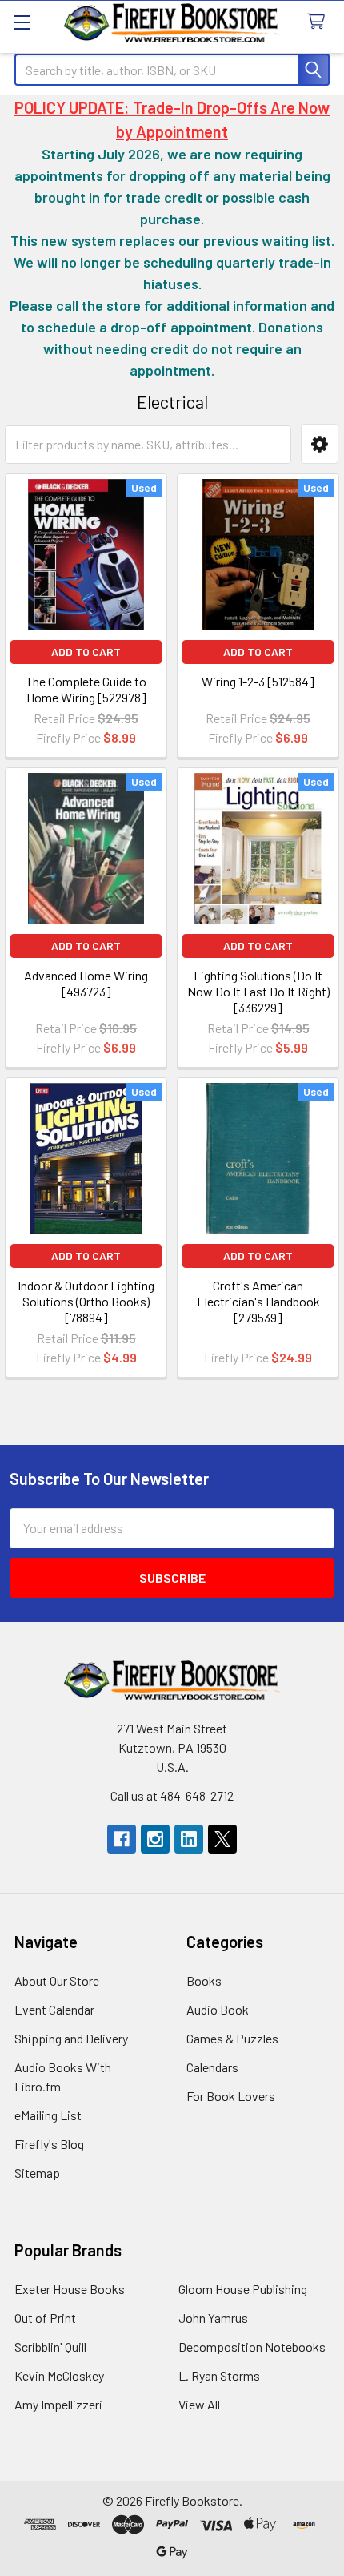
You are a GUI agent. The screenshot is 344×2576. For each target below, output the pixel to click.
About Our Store (57, 1980)
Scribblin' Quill (50, 2347)
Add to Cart (86, 652)
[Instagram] (155, 1839)
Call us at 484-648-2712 (172, 1795)
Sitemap (37, 2173)
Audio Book (218, 2009)
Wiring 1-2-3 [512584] (258, 681)
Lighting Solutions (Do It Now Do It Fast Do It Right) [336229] (258, 991)
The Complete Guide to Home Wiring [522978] (86, 689)
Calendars (212, 2067)
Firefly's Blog (49, 2144)
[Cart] (320, 22)
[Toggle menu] (22, 22)
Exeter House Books (70, 2289)
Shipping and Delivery (71, 2038)
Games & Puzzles (232, 2038)
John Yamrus (213, 2318)
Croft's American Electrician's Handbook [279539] (258, 1301)
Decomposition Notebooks (252, 2347)
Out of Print (45, 2318)
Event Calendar (54, 2009)
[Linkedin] (189, 1839)
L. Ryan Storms (219, 2375)
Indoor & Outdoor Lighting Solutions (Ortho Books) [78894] (86, 1301)
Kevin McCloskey (59, 2375)
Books (204, 1980)
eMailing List (48, 2115)
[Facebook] (122, 1839)
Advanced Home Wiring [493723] (86, 983)
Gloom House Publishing (243, 2289)
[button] (320, 444)
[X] (222, 1839)
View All (199, 2404)
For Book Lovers (231, 2096)
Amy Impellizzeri (58, 2404)
